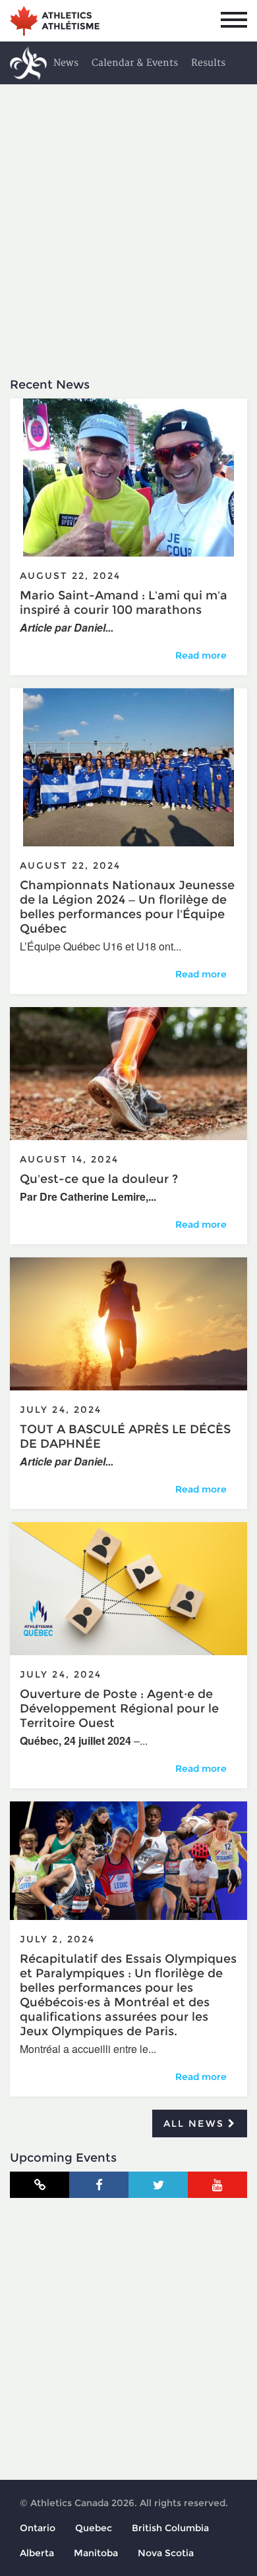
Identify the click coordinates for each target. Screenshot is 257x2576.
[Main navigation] (234, 20)
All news (196, 2124)
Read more (206, 655)
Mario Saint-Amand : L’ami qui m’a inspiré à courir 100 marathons (124, 603)
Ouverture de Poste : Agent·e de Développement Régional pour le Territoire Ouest (119, 1709)
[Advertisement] (128, 219)
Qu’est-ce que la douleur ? (99, 1179)
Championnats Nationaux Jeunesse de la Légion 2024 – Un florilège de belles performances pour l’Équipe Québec (127, 907)
